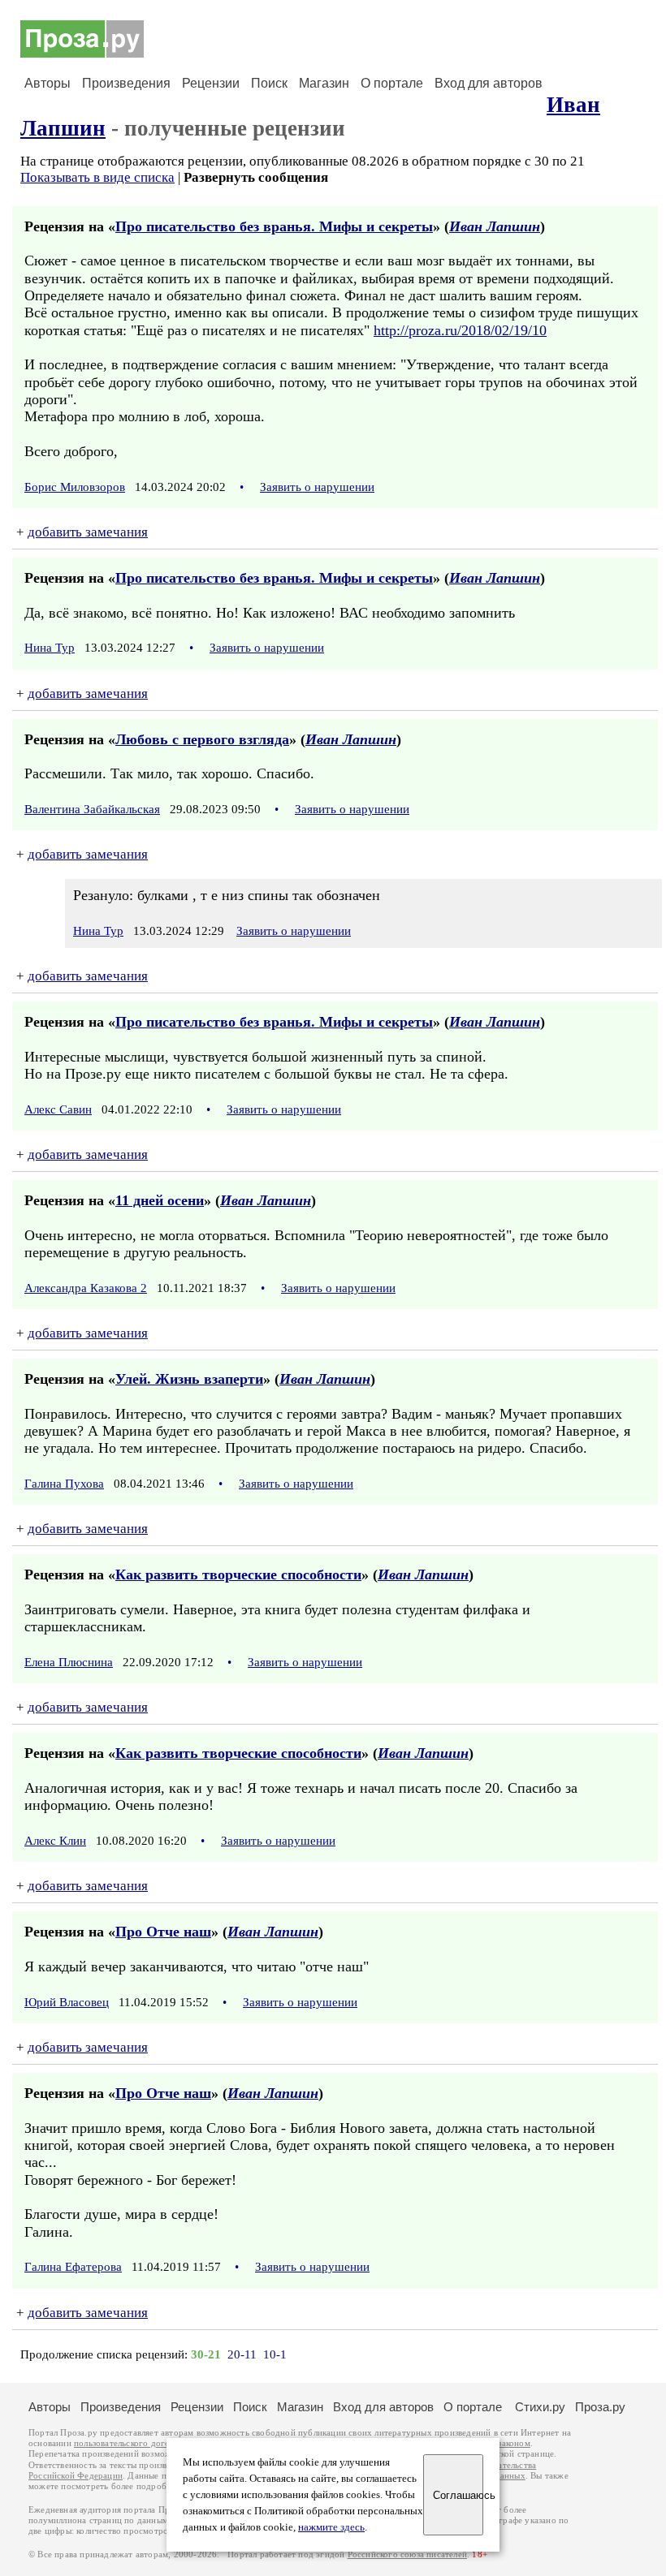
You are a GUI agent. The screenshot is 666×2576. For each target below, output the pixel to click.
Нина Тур (50, 648)
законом (514, 2443)
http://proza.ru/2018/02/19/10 (460, 330)
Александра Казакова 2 (86, 1288)
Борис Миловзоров (75, 487)
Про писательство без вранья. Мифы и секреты (274, 226)
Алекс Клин (55, 1841)
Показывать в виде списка (97, 177)
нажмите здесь (331, 2527)
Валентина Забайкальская (92, 809)
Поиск (269, 83)
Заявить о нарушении (317, 487)
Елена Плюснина (69, 1662)
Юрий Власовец (67, 2002)
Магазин (324, 83)
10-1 (275, 2354)
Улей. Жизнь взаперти (189, 1379)
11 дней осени (160, 1200)
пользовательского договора (131, 2443)
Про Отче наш (163, 1932)
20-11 (242, 2354)
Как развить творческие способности (238, 1574)
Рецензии (211, 83)
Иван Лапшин (495, 226)
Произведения (126, 83)
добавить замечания (88, 532)
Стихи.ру (540, 2407)
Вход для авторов (489, 83)
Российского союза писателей (407, 2554)
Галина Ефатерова (73, 2267)
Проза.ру (600, 2407)
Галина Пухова (64, 1484)
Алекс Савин (58, 1109)
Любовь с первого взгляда (202, 739)
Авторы (48, 83)
